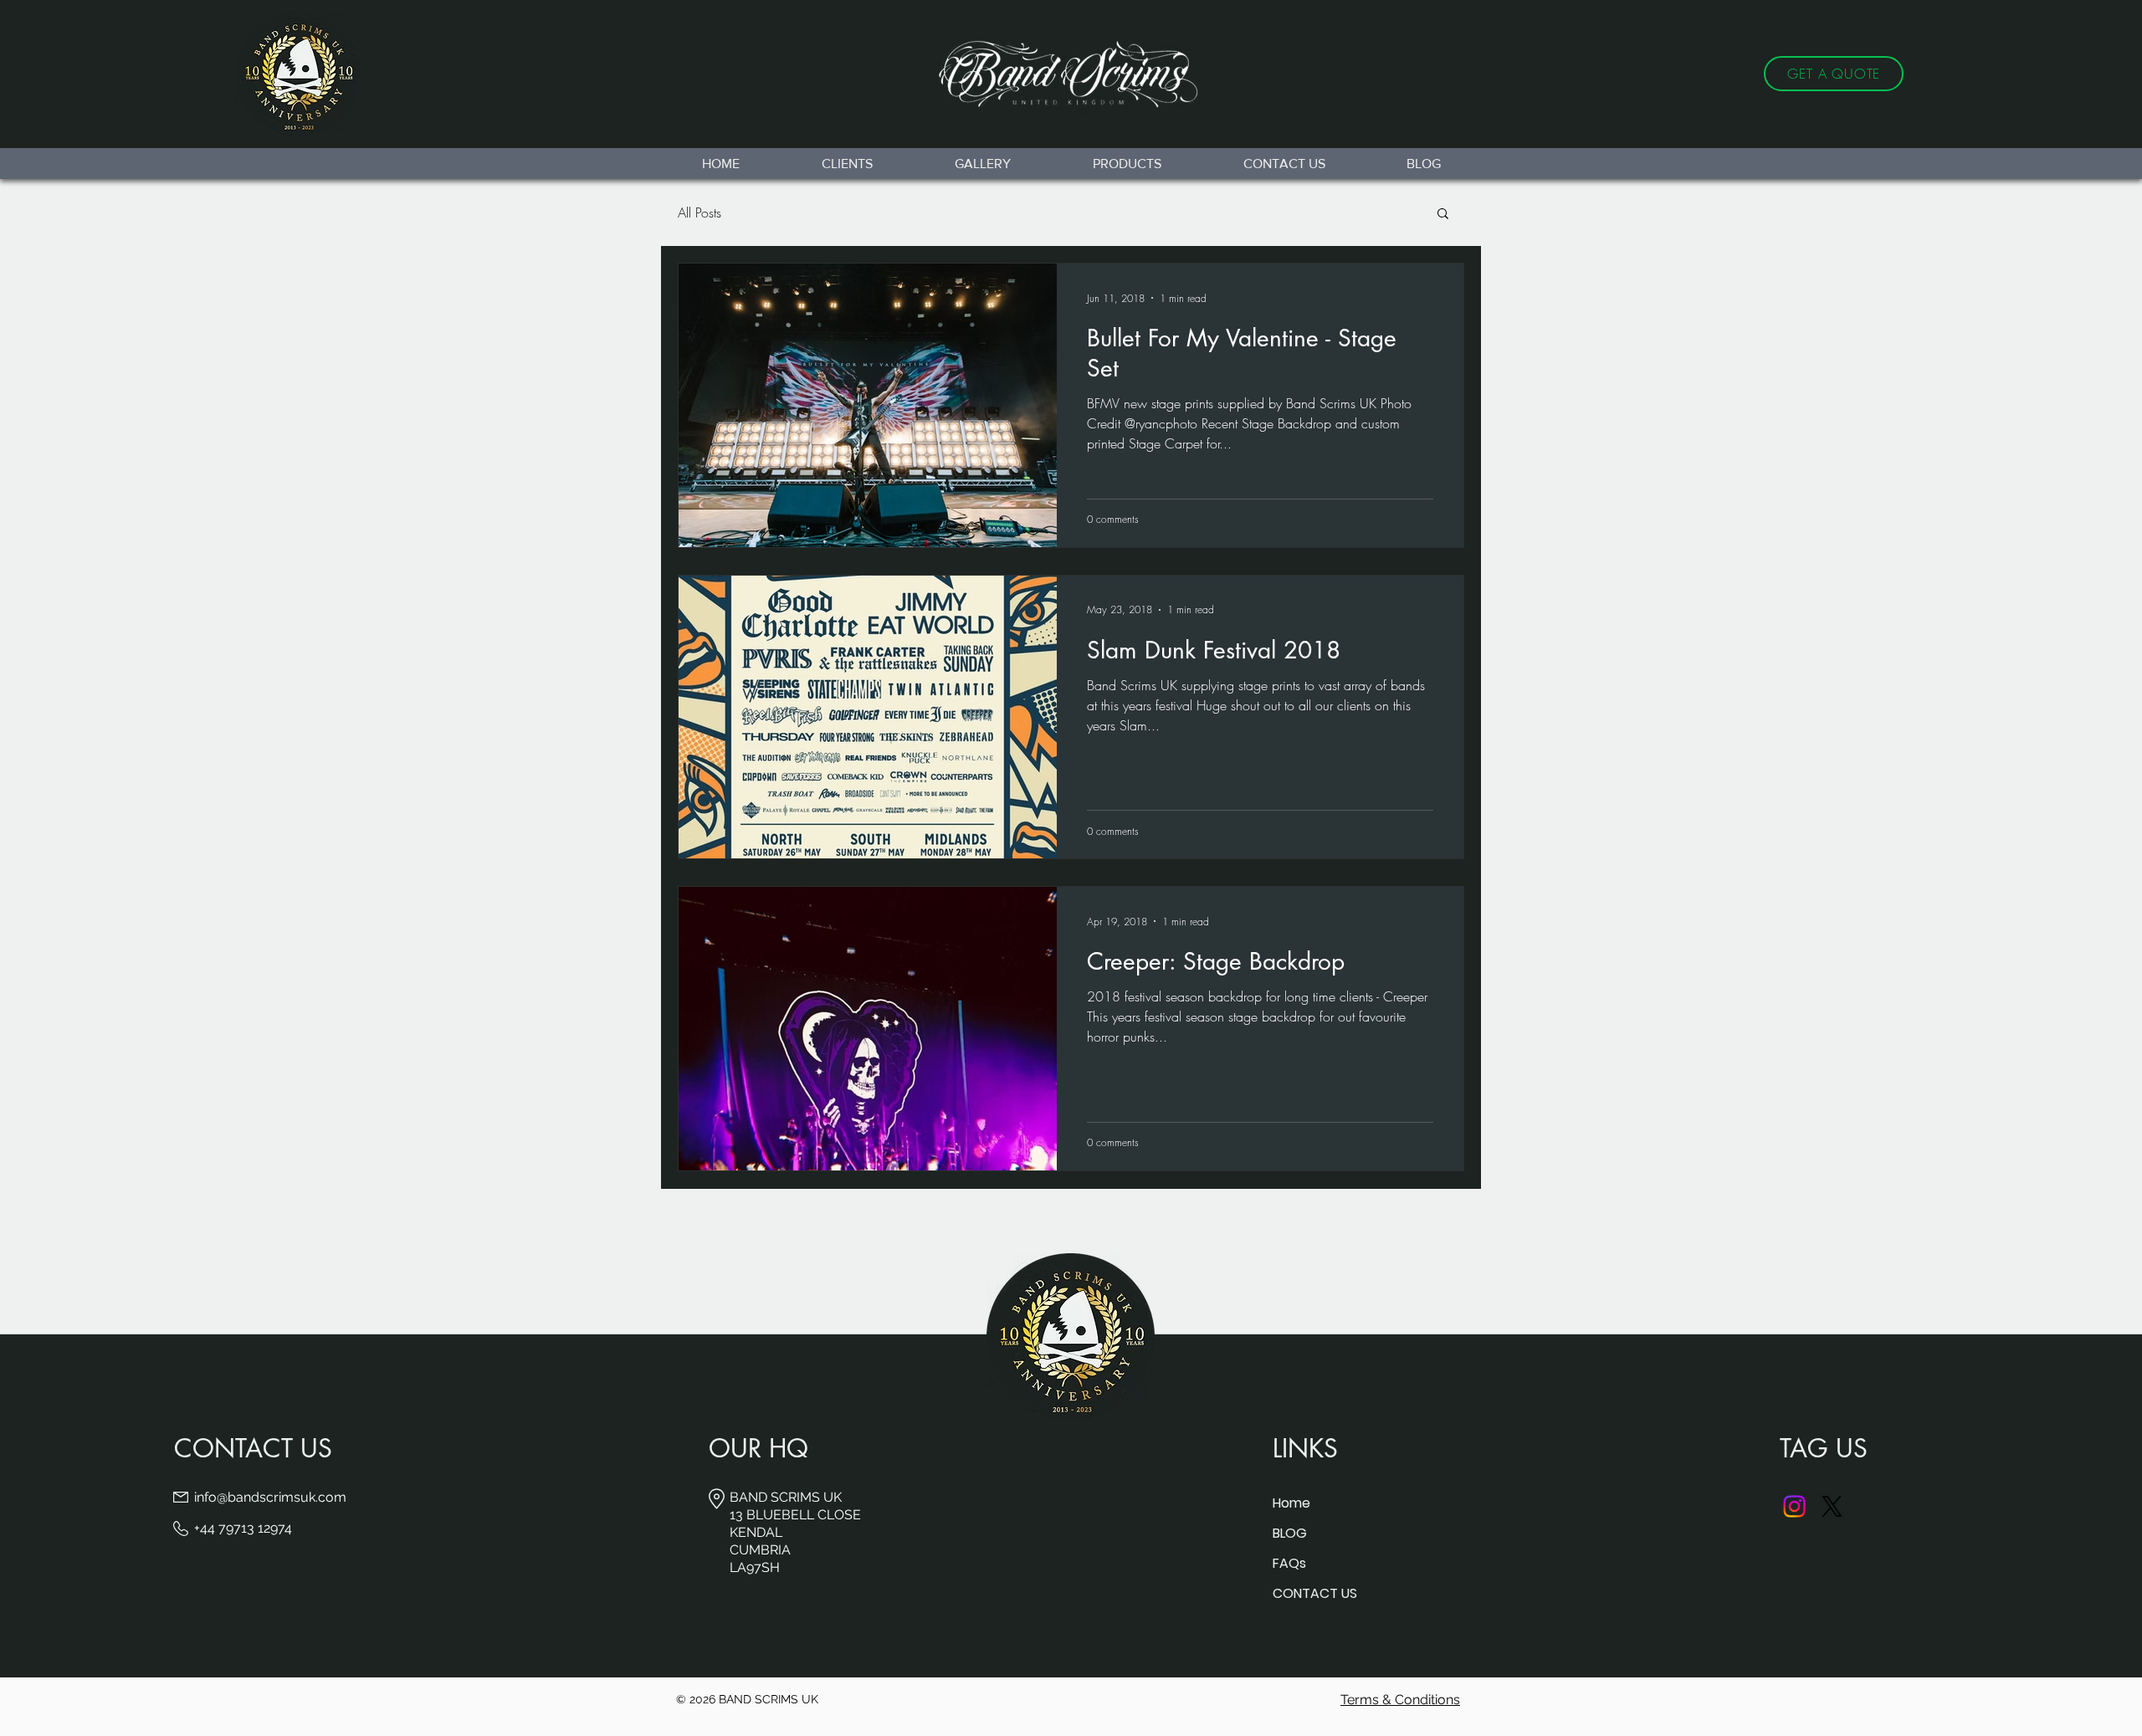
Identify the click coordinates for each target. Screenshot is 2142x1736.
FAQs (1289, 1563)
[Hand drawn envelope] (1071, 74)
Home (1291, 1503)
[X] (1832, 1506)
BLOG (1290, 1533)
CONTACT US (1315, 1593)
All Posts (699, 213)
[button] (1443, 215)
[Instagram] (1794, 1506)
